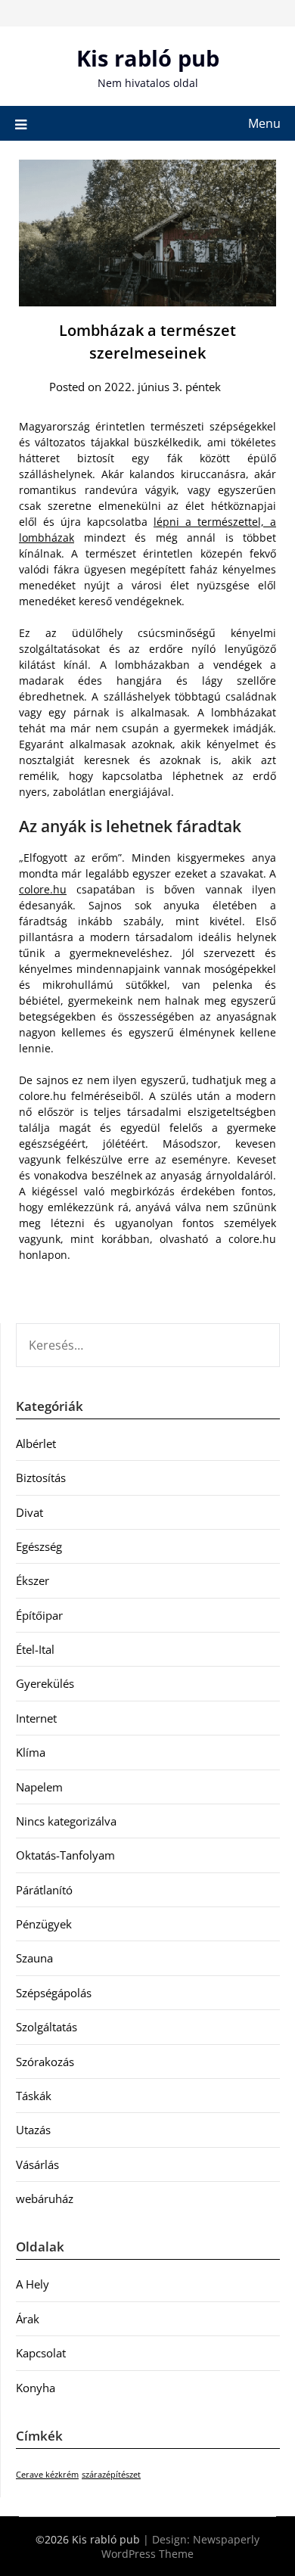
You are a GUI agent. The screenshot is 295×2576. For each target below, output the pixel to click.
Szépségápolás (54, 1993)
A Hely (33, 2284)
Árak (28, 2319)
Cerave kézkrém (47, 2475)
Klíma (31, 1752)
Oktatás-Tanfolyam (65, 1855)
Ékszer (33, 1580)
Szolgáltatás (47, 2027)
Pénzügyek (44, 1924)
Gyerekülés (45, 1683)
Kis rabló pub (148, 58)
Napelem (39, 1787)
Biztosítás (41, 1478)
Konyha (36, 2388)
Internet (36, 1718)
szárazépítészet (111, 2475)
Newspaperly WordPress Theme (180, 2546)
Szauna (34, 1958)
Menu (264, 123)
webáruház (45, 2198)
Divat (29, 1512)
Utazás (33, 2130)
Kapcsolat (41, 2353)
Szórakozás (45, 2062)
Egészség (39, 1546)
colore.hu (43, 889)
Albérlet (36, 1443)
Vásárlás (37, 2164)
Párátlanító (44, 1890)
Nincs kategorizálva (66, 1821)
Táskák (34, 2096)
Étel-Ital (35, 1649)
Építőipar (39, 1615)
